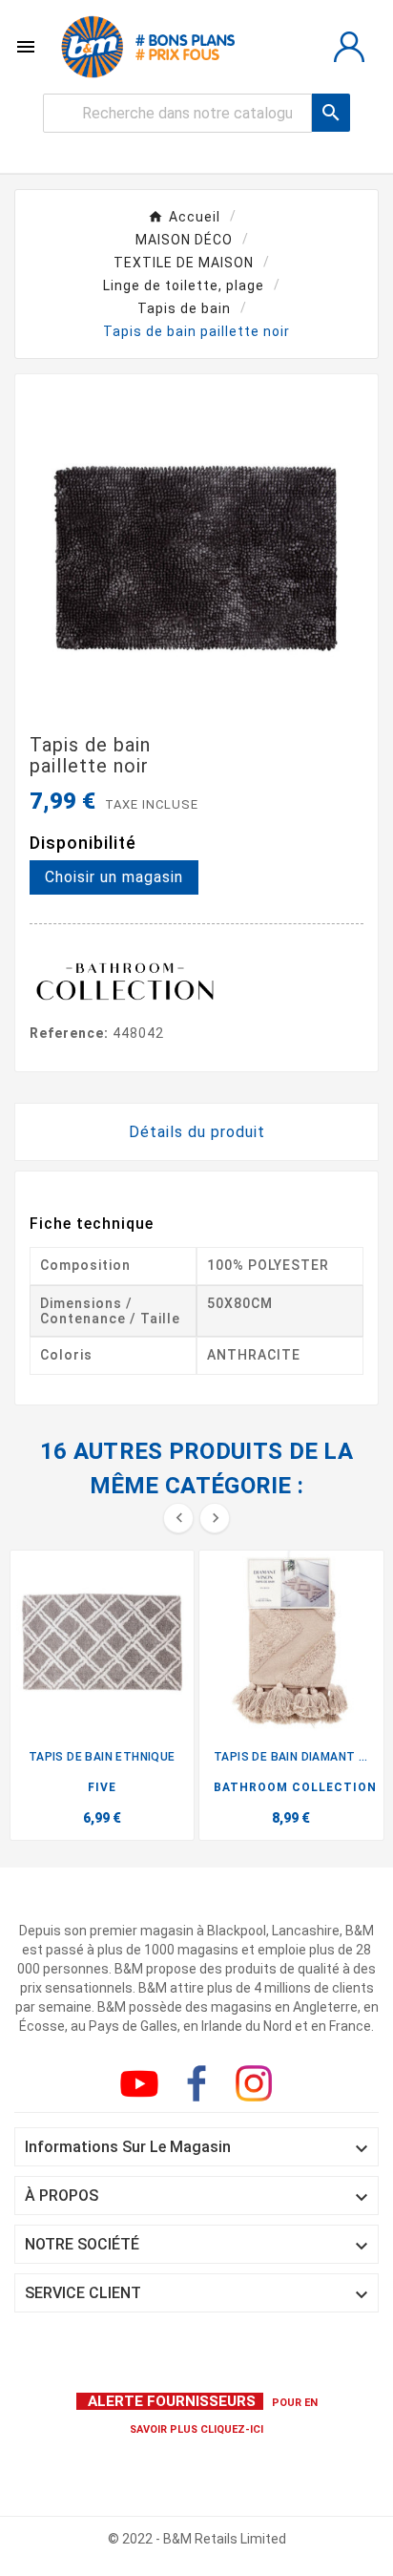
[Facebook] (200, 2087)
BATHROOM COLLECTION (295, 1787)
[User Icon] (349, 47)
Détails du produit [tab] (197, 1132)
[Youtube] (143, 2087)
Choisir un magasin (114, 877)
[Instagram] (258, 2087)
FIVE (102, 1787)
